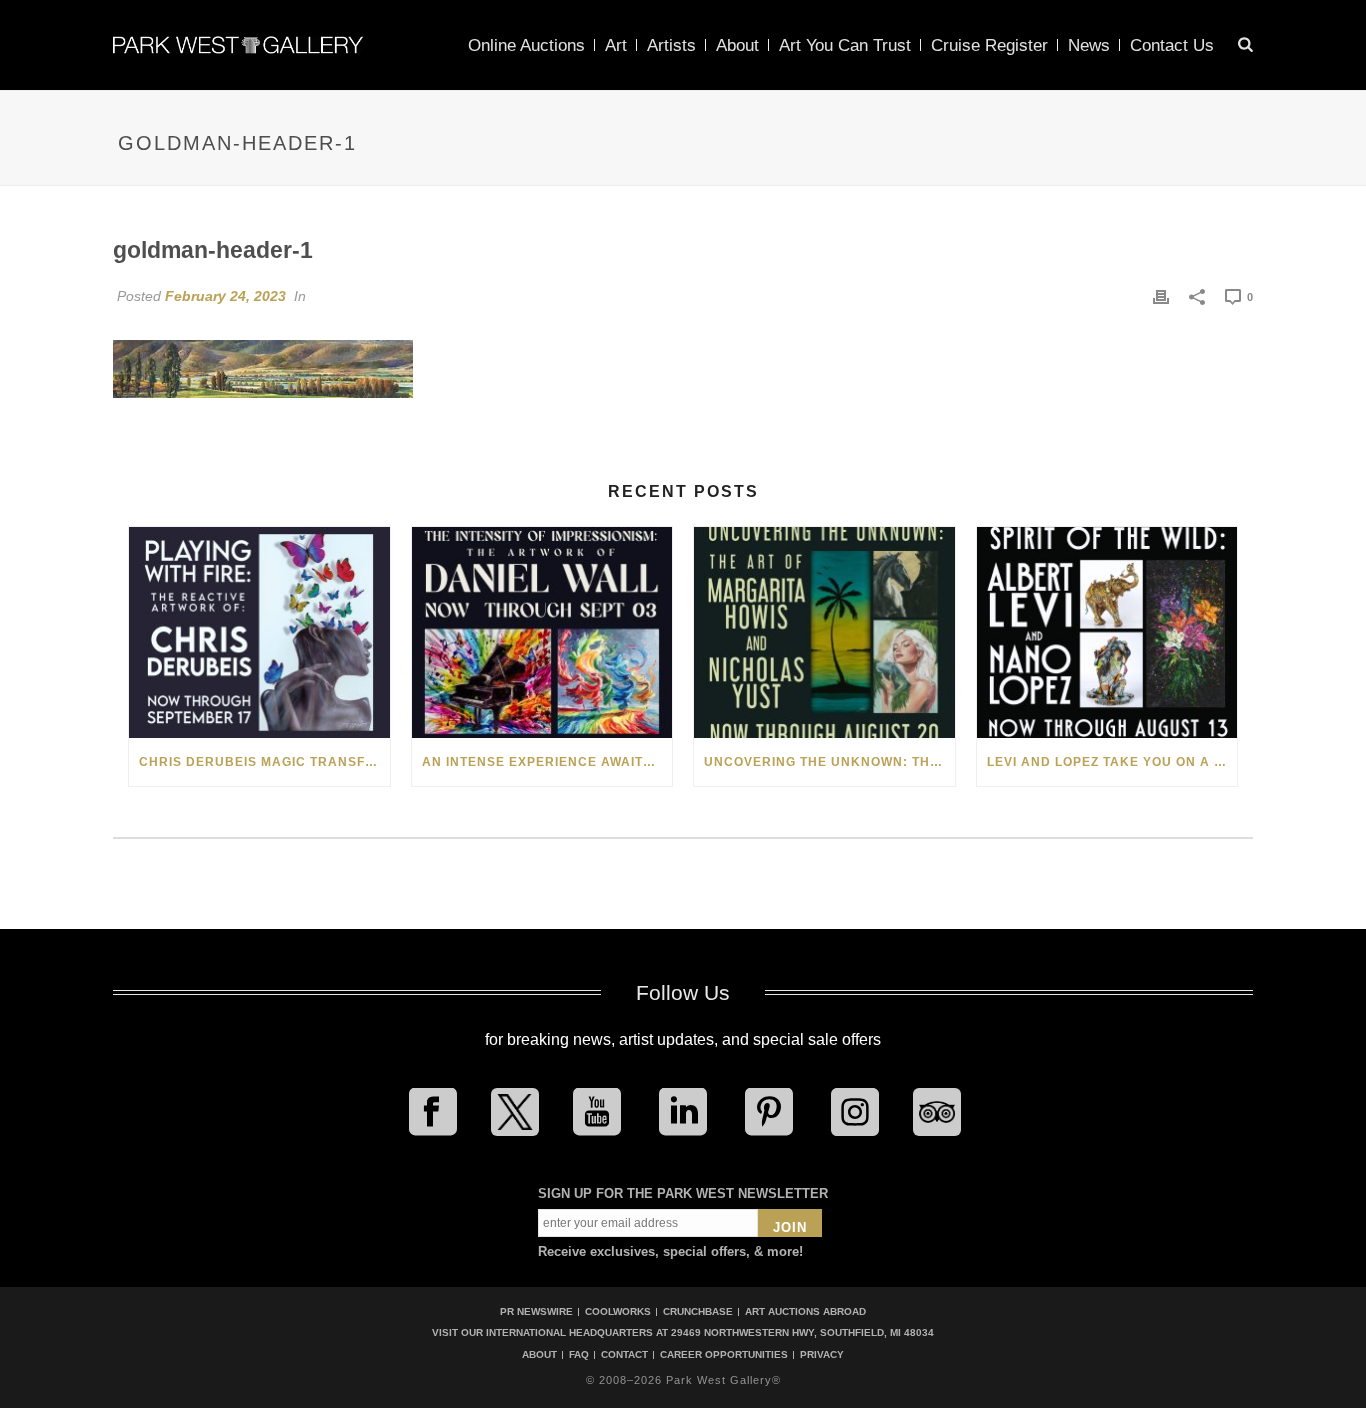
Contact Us (1172, 45)
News (1089, 45)
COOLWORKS (618, 1311)
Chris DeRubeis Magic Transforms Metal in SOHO (264, 762)
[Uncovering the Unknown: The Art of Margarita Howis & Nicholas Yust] (824, 632)
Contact (624, 1355)
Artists (671, 45)
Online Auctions (526, 45)
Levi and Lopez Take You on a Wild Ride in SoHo (1112, 762)
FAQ (579, 1355)
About (737, 45)
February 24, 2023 (225, 296)
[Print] (1161, 296)
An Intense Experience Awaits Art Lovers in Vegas (547, 762)
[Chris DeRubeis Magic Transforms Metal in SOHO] (259, 632)
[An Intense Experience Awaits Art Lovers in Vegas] (542, 632)
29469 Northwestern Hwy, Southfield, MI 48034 (802, 1332)
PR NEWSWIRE (536, 1311)
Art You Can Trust (845, 45)
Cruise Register (989, 45)
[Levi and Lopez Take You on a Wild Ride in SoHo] (1107, 632)
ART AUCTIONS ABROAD (805, 1311)
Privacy (822, 1355)
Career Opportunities (724, 1355)
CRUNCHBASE (698, 1311)
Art (616, 45)
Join (790, 1227)
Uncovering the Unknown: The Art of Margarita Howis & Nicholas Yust (829, 762)
